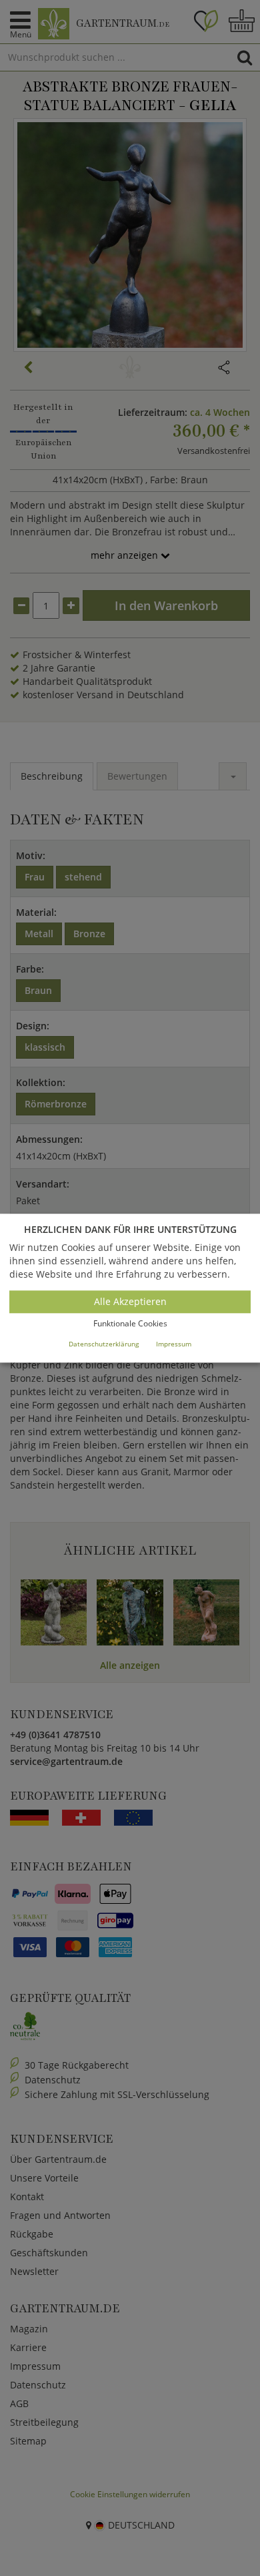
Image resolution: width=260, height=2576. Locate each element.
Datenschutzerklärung (104, 1344)
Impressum (174, 1344)
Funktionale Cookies (130, 1324)
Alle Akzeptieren (130, 1302)
